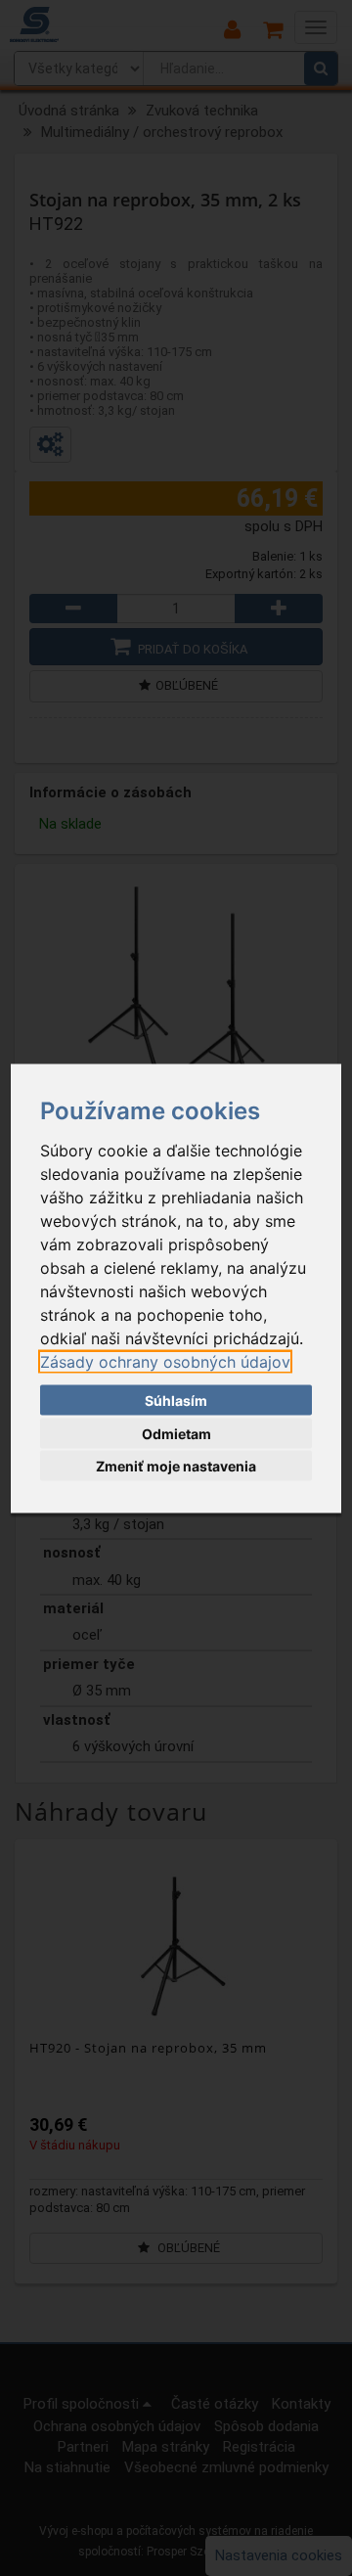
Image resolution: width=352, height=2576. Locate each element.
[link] (165, 1361)
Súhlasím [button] (176, 1401)
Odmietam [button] (176, 1433)
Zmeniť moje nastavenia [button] (176, 1466)
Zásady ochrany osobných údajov (165, 1361)
